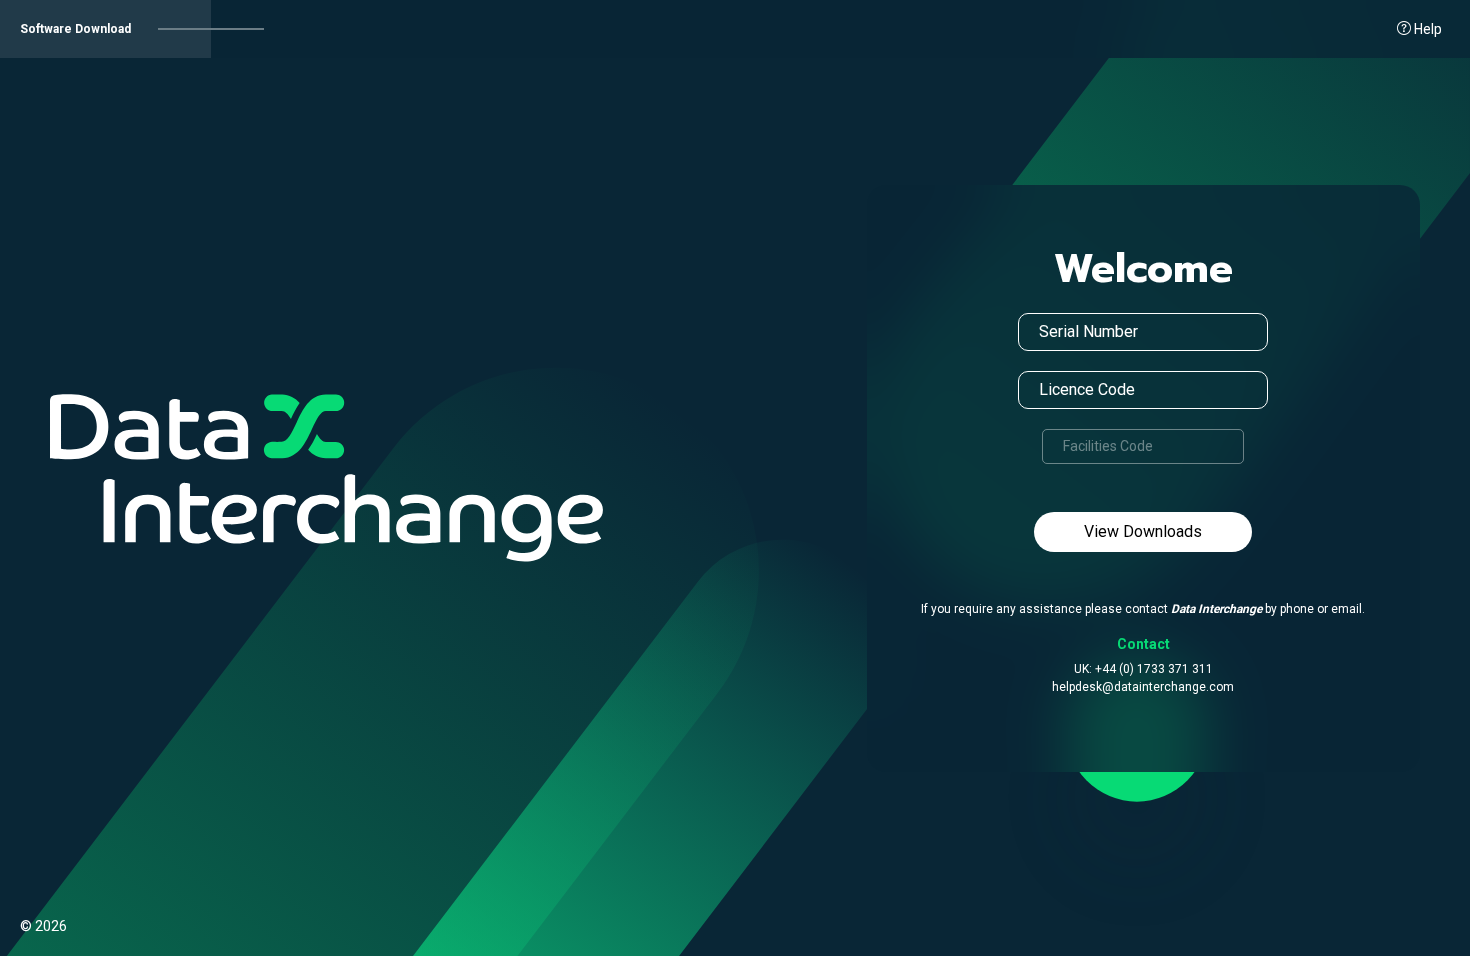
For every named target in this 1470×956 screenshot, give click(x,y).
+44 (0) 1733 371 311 (1154, 669)
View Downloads (1143, 531)
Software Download (75, 29)
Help (1426, 29)
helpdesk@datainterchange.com (1143, 687)
